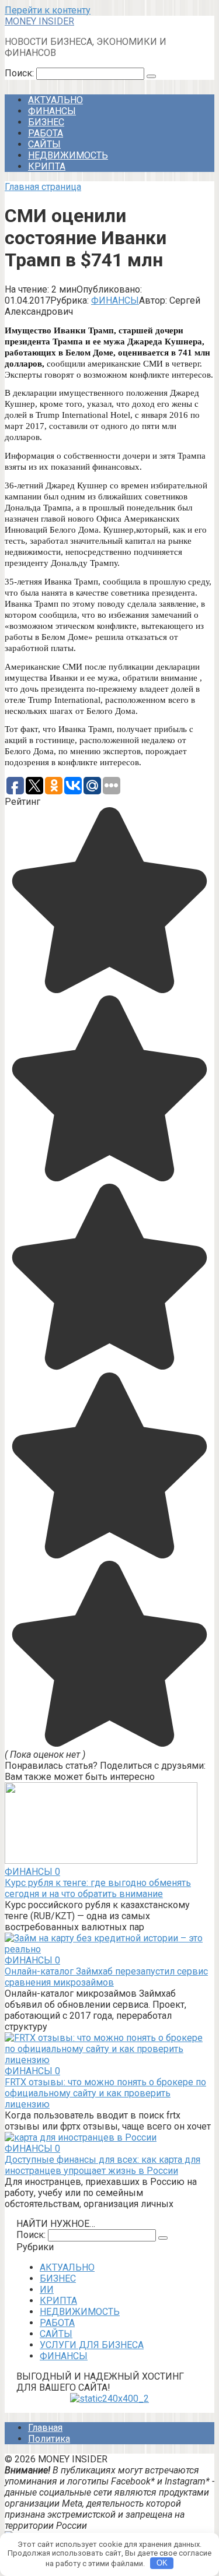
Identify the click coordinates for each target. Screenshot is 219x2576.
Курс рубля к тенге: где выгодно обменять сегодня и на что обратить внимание (98, 1888)
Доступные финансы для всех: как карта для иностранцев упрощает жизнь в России (102, 2165)
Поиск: (20, 73)
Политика (49, 2439)
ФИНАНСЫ (52, 111)
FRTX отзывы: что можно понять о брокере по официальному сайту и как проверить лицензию (105, 2093)
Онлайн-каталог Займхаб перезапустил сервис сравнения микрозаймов (106, 1977)
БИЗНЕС (46, 122)
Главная (45, 2428)
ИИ (47, 2290)
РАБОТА (46, 133)
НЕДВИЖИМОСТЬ (68, 155)
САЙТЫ (44, 144)
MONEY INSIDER (39, 21)
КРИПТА (47, 166)
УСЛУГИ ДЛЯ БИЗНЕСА (92, 2345)
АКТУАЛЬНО (55, 100)
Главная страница (43, 187)
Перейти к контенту (48, 10)
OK (162, 2563)
